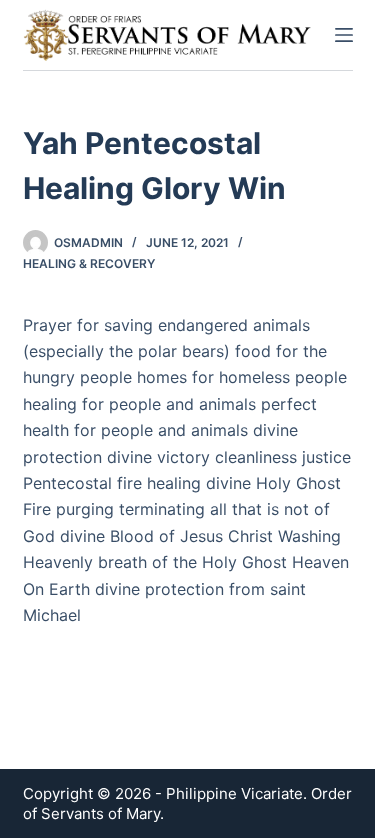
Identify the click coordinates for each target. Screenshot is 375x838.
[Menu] (344, 35)
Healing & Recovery (89, 263)
